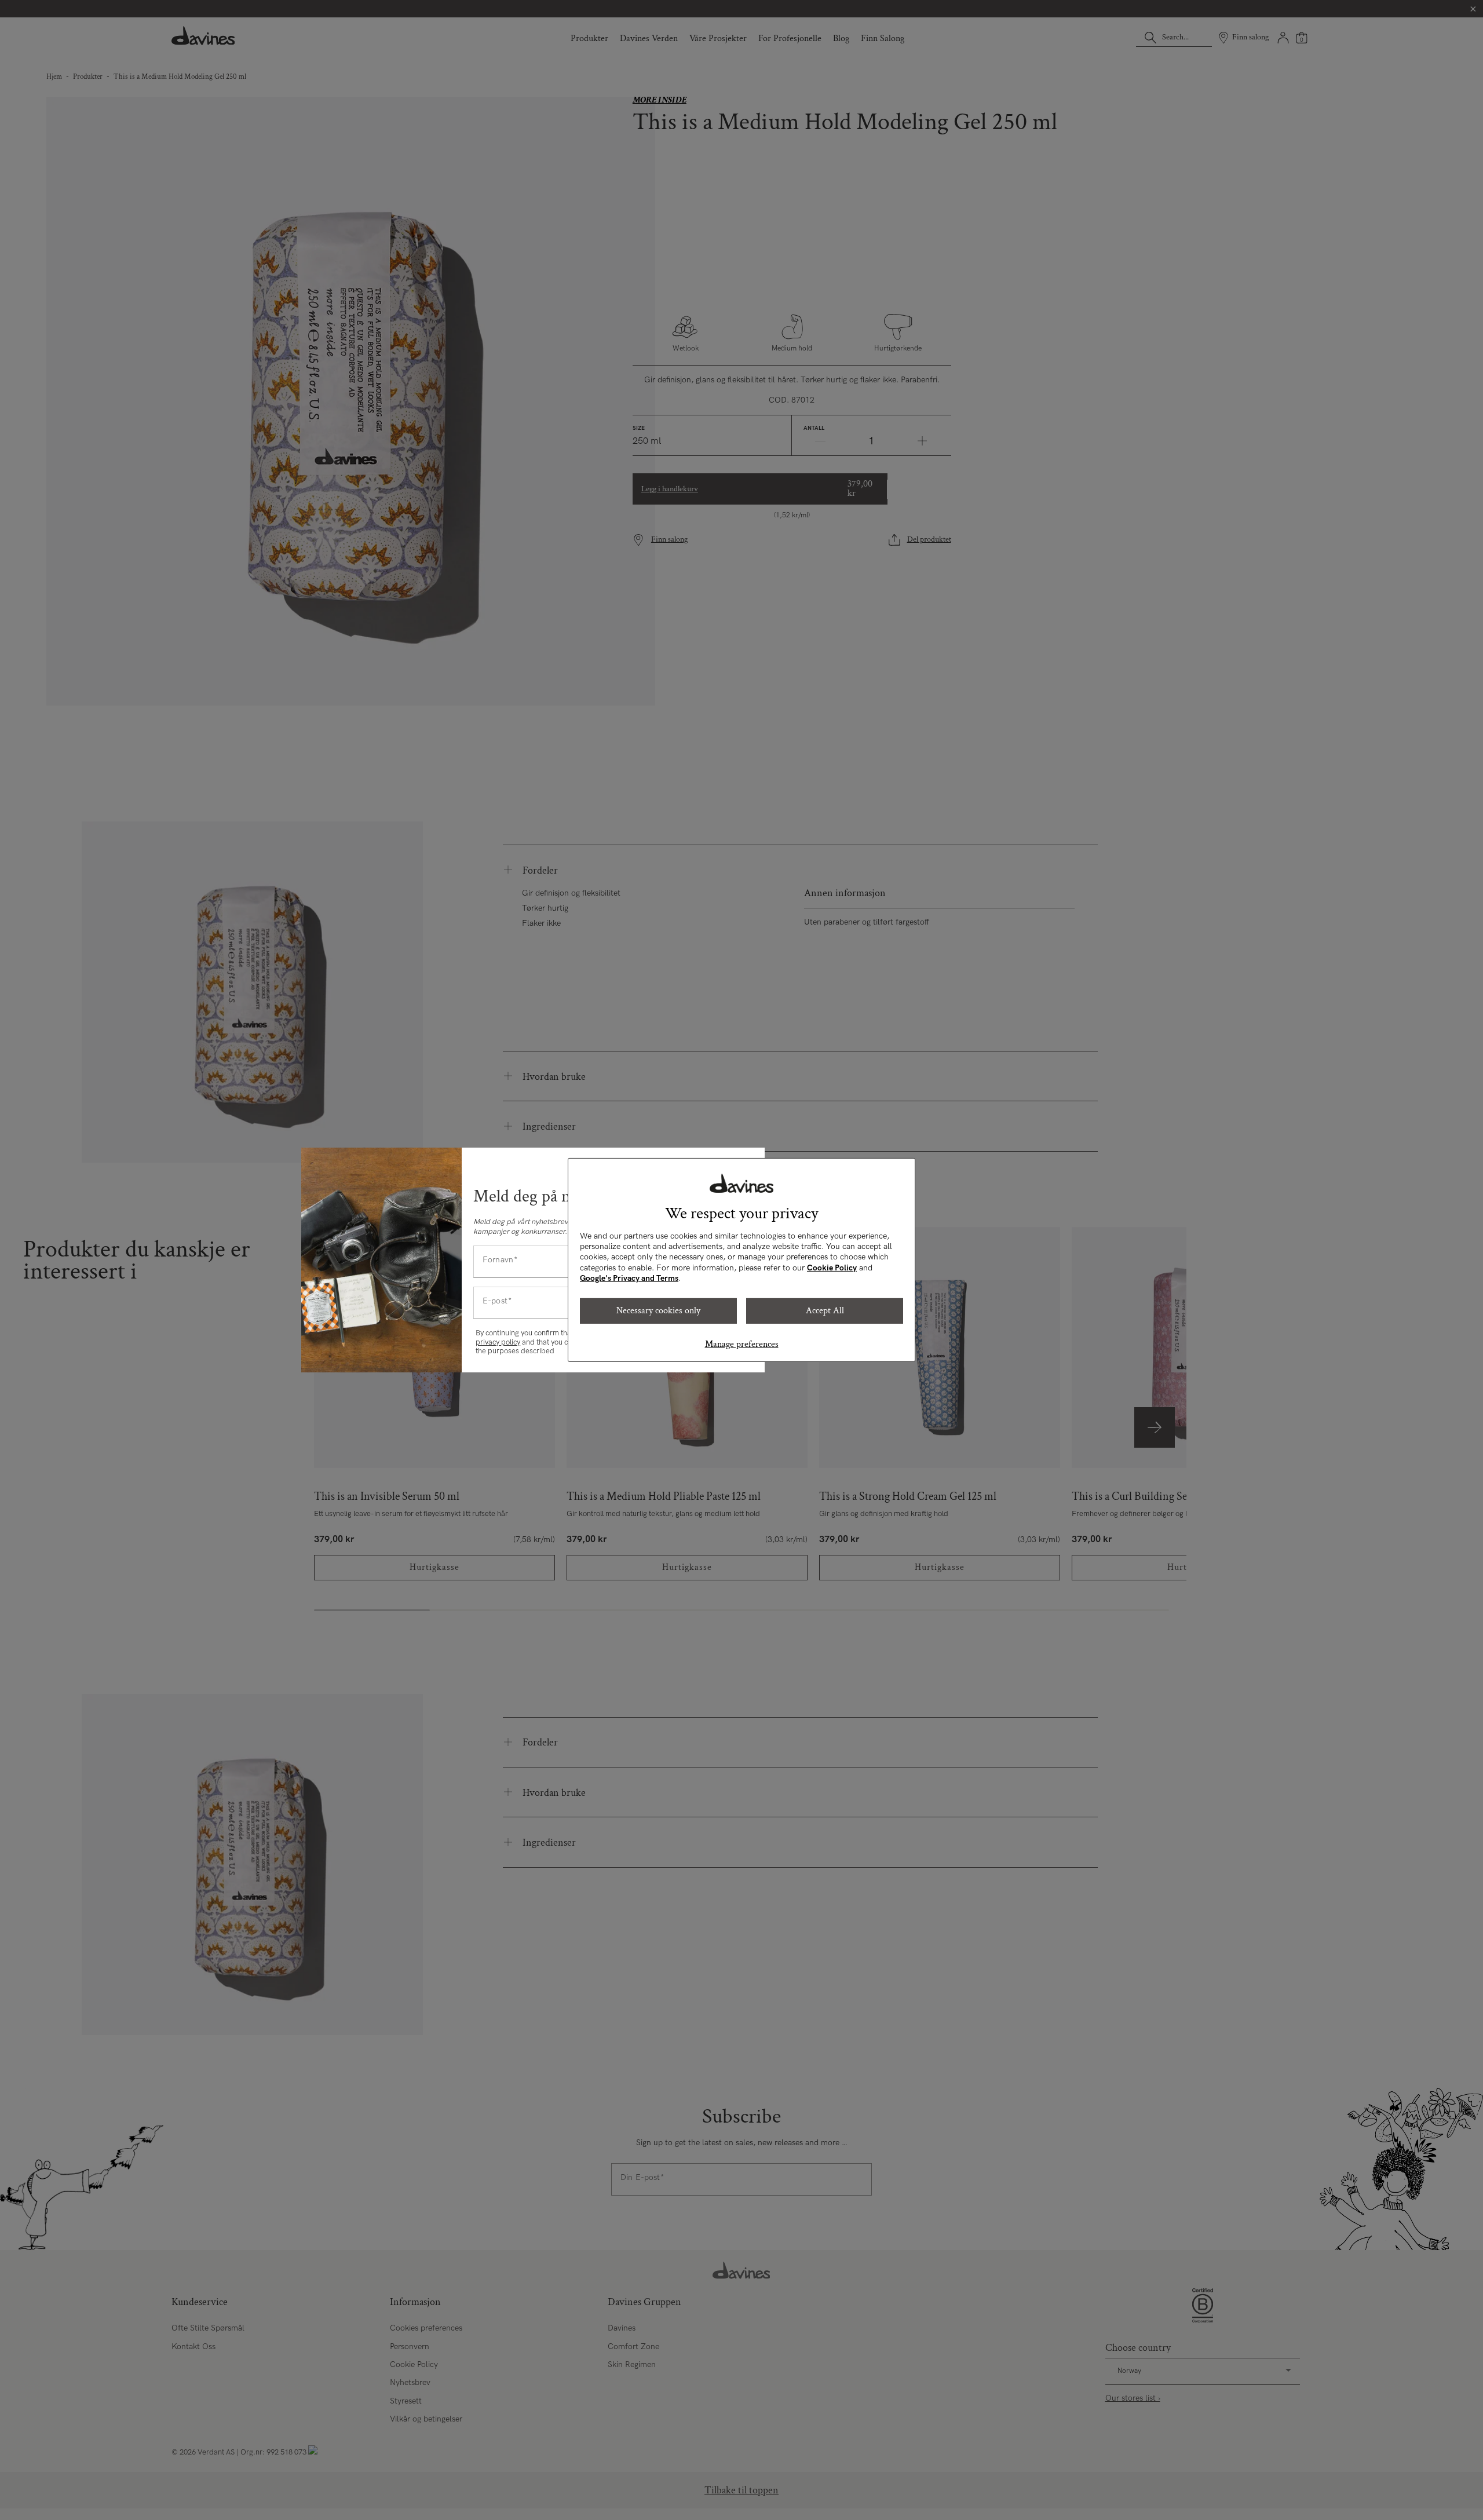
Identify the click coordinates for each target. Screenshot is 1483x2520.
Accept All (825, 1311)
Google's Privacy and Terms (629, 1278)
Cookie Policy (832, 1268)
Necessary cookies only (658, 1311)
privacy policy (498, 1342)
